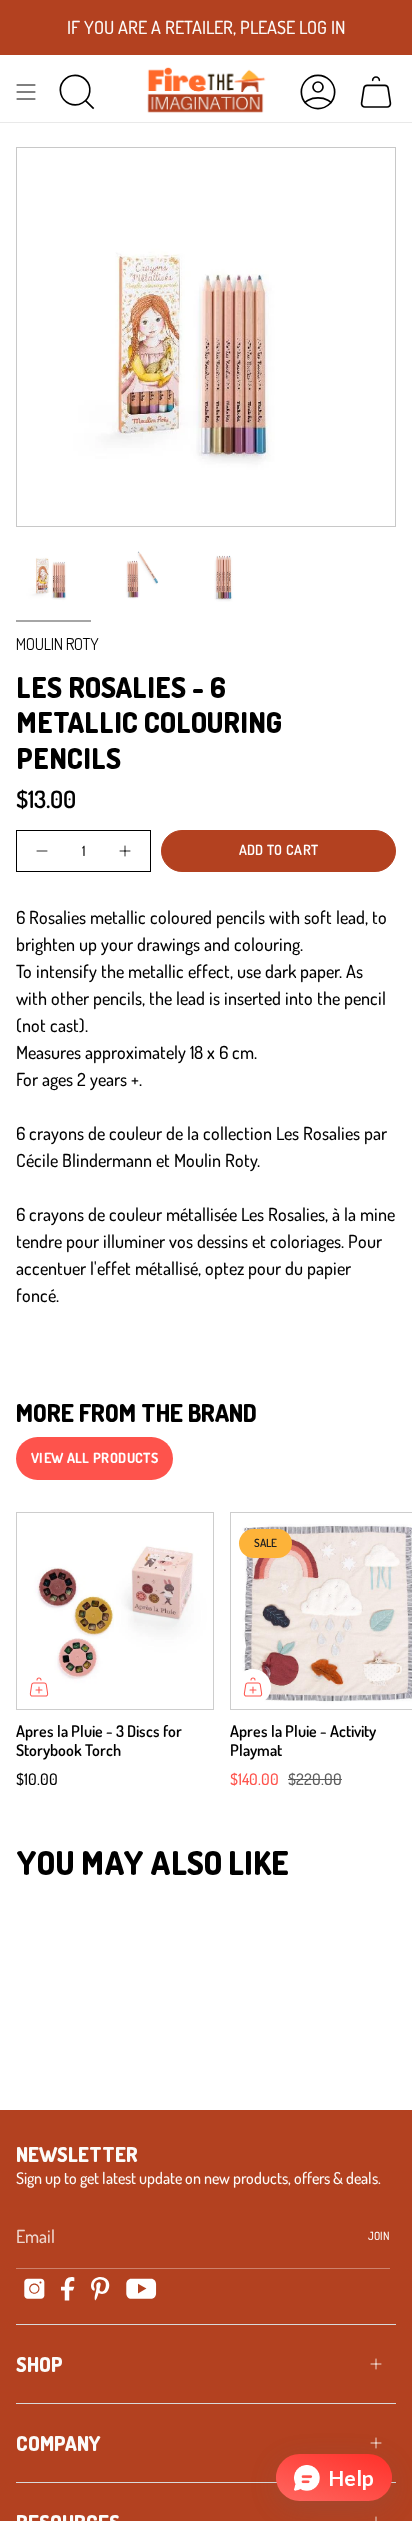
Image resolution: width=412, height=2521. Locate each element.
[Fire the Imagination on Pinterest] (100, 2289)
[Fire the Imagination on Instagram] (34, 2288)
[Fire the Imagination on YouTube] (141, 2288)
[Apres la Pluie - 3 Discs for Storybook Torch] (115, 1611)
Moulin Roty (57, 644)
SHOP (39, 2364)
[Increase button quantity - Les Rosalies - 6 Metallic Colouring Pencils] (123, 851)
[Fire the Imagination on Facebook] (68, 2289)
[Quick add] (39, 1687)
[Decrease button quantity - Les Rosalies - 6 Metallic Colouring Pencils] (43, 851)
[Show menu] (26, 91)
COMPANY (58, 2443)
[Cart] (376, 91)
